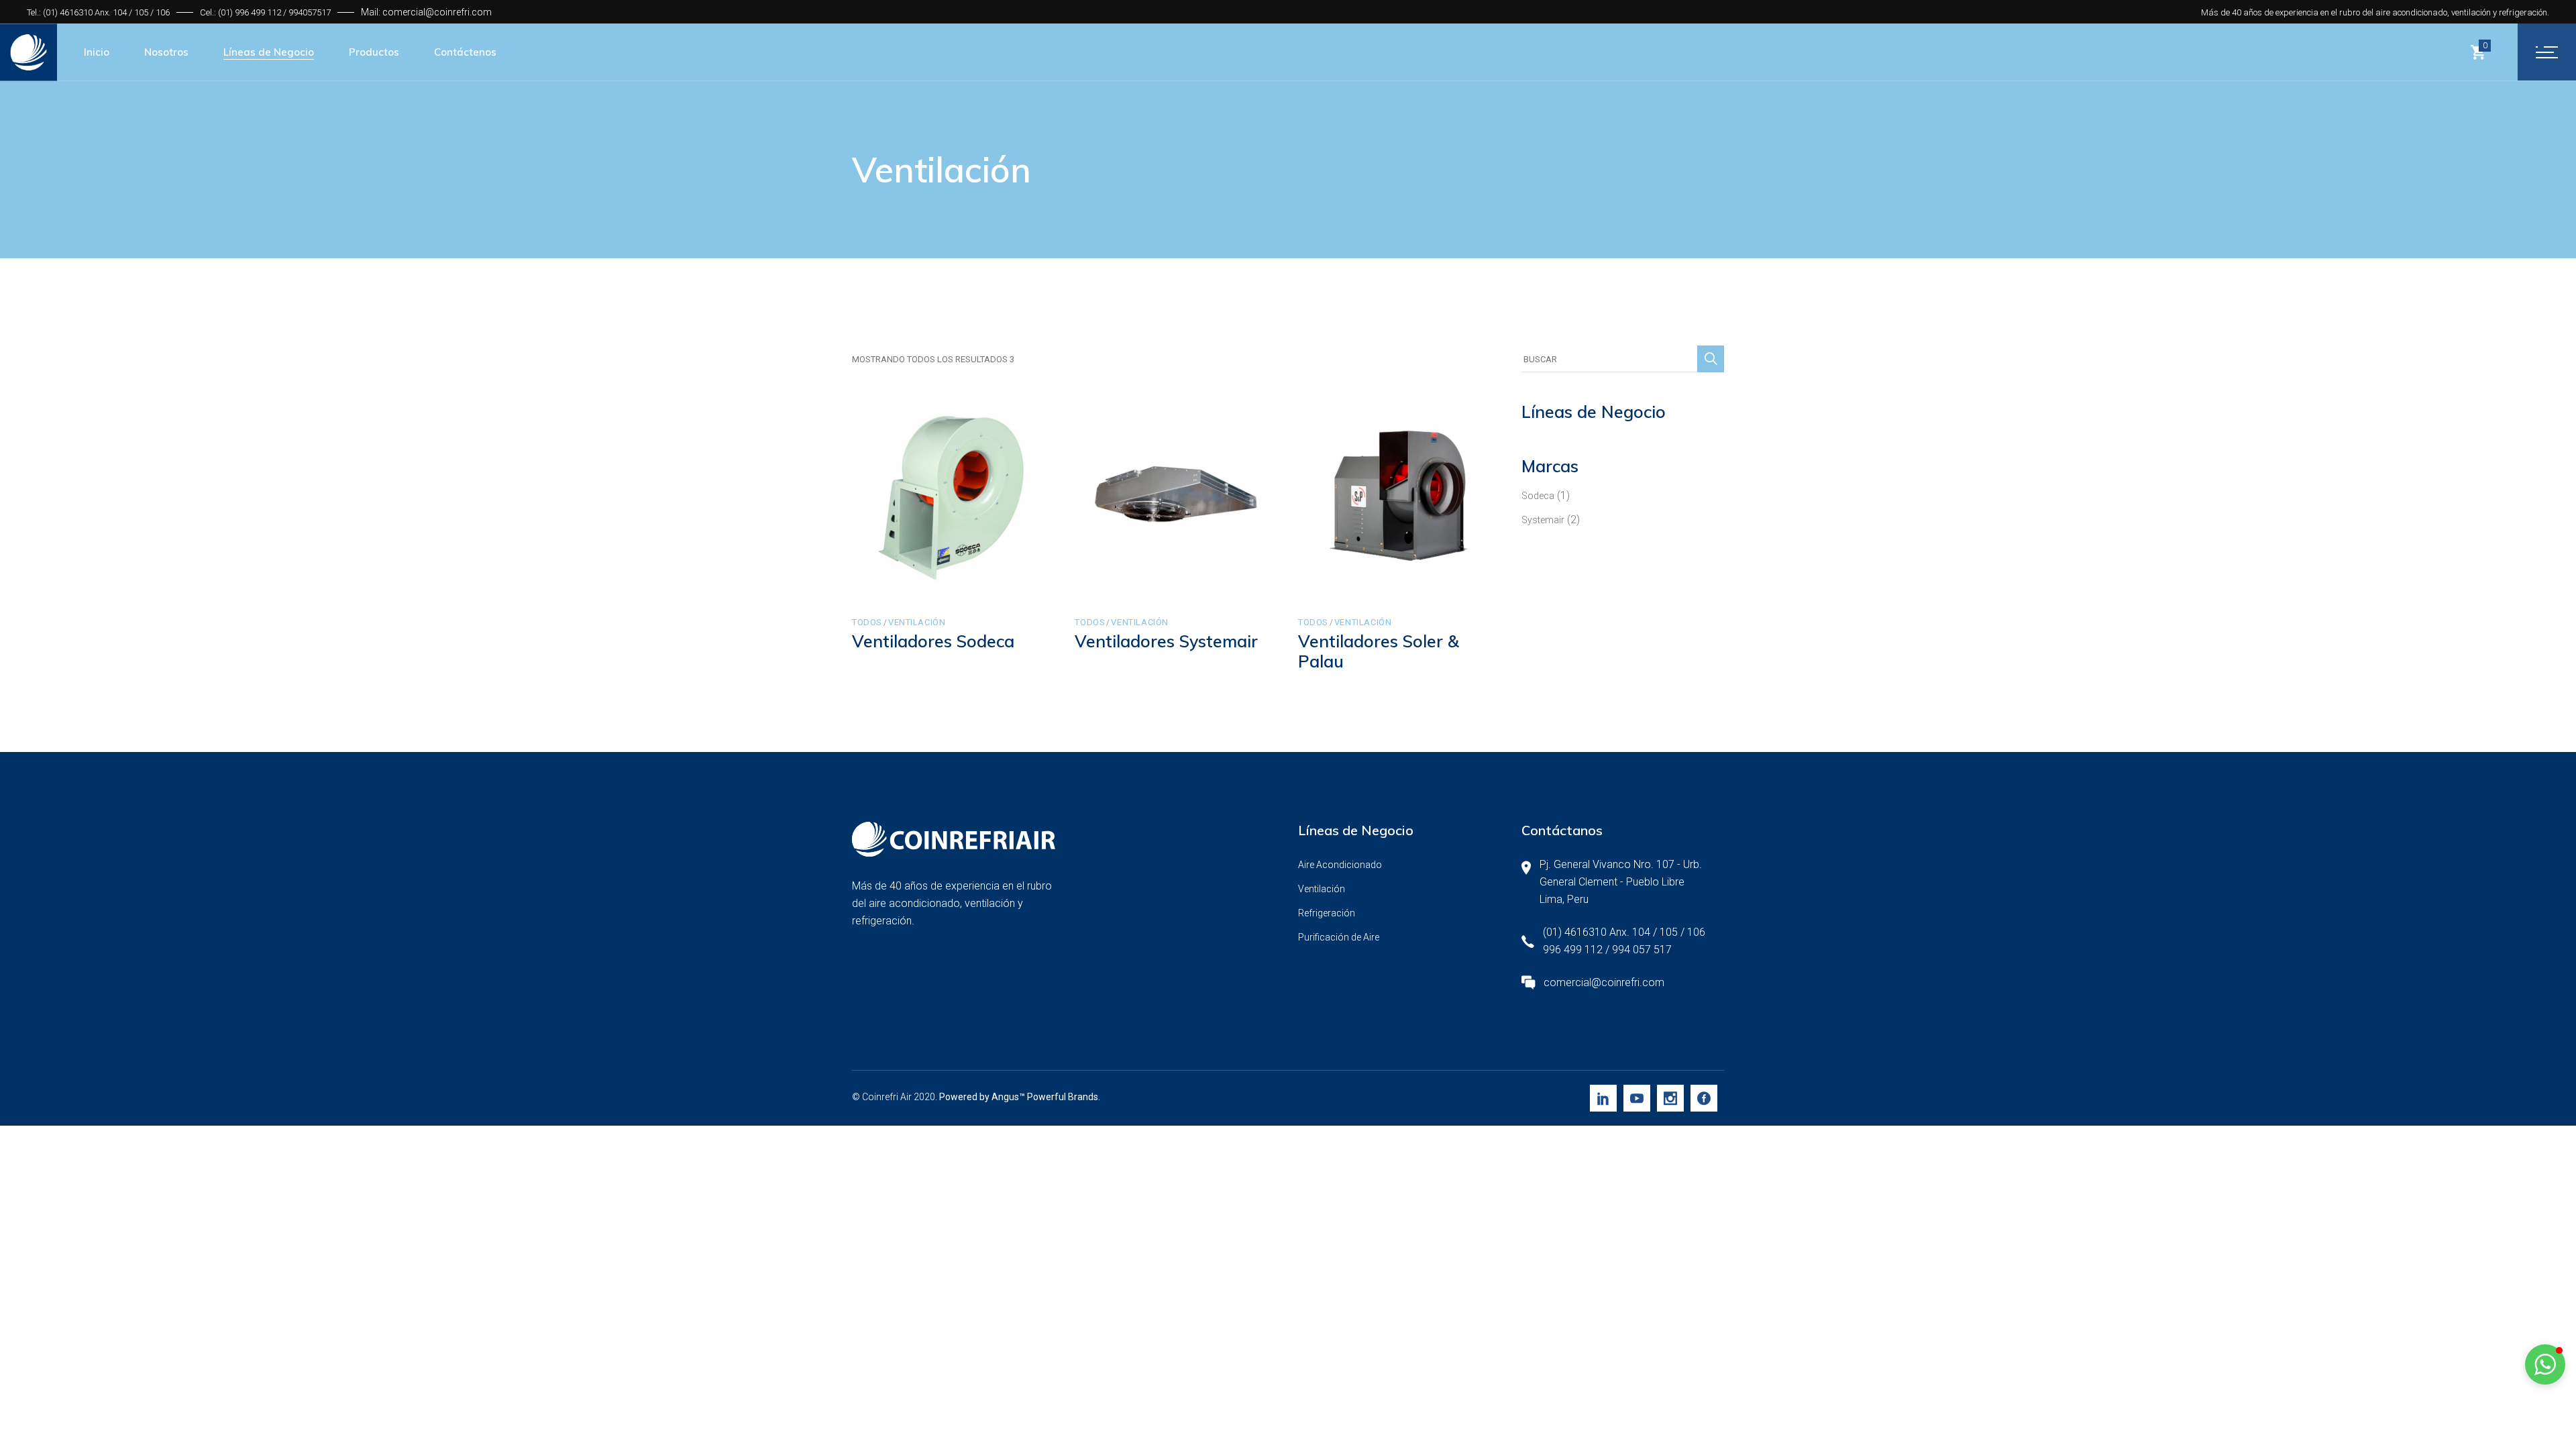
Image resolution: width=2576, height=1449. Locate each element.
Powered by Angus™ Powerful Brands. (1020, 1097)
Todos (867, 622)
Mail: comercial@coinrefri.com (426, 12)
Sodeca (1538, 496)
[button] (2545, 1364)
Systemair (1543, 520)
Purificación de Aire (1339, 937)
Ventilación (917, 622)
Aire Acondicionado (1340, 865)
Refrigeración (1327, 913)
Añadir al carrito (919, 583)
